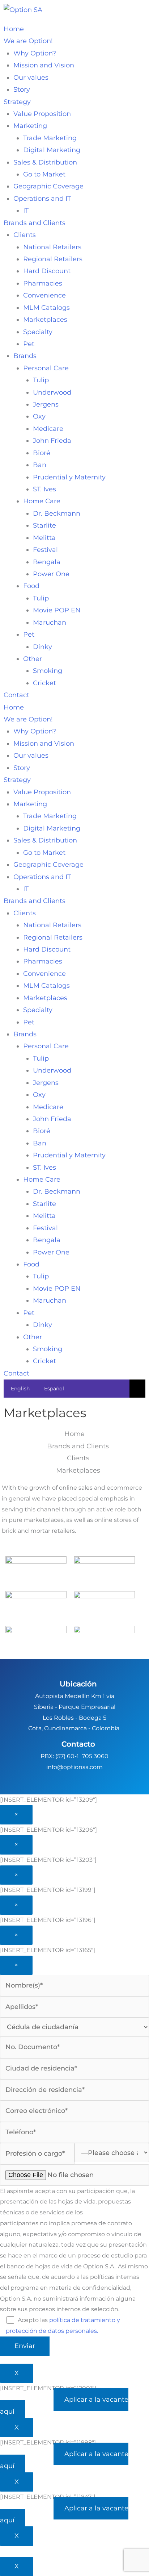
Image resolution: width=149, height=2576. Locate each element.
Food (31, 586)
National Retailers (52, 247)
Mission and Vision (44, 65)
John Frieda (52, 441)
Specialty (38, 332)
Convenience (44, 295)
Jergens (46, 404)
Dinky (42, 647)
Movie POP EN (57, 610)
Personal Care (46, 368)
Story (22, 90)
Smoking (48, 671)
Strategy (17, 102)
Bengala (47, 562)
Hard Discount (47, 271)
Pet (29, 344)
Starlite (44, 525)
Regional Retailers (53, 259)
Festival (45, 550)
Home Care (42, 501)
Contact (16, 695)
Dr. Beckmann (57, 513)
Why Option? (35, 53)
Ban (40, 465)
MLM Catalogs (46, 308)
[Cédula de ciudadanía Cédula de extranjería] (74, 2027)
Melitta (44, 538)
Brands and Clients (35, 223)
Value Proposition (42, 114)
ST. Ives (44, 489)
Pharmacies (43, 283)
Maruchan (50, 623)
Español (54, 1389)
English (20, 1389)
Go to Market (44, 174)
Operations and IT (42, 199)
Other (33, 659)
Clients (25, 235)
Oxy (39, 416)
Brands (25, 356)
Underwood (52, 392)
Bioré (42, 453)
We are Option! (28, 41)
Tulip (41, 380)
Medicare (48, 429)
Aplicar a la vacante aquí (64, 2406)
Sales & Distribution (45, 162)
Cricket (44, 683)
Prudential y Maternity (69, 477)
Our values (31, 78)
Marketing (30, 126)
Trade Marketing (50, 138)
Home (14, 29)
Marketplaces (45, 320)
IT (26, 211)
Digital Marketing (52, 150)
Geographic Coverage (48, 186)
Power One (51, 574)
